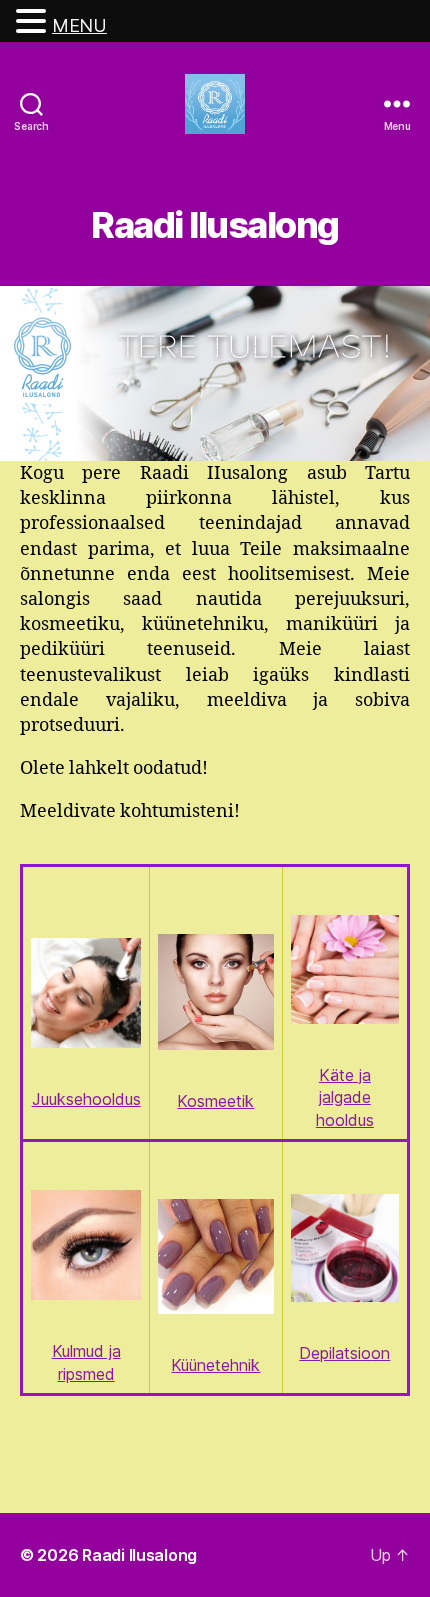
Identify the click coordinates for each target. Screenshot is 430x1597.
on (380, 1353)
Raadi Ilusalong (139, 1555)
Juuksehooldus (86, 1099)
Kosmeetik (215, 1101)
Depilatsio (335, 1353)
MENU (79, 25)
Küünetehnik (215, 1365)
